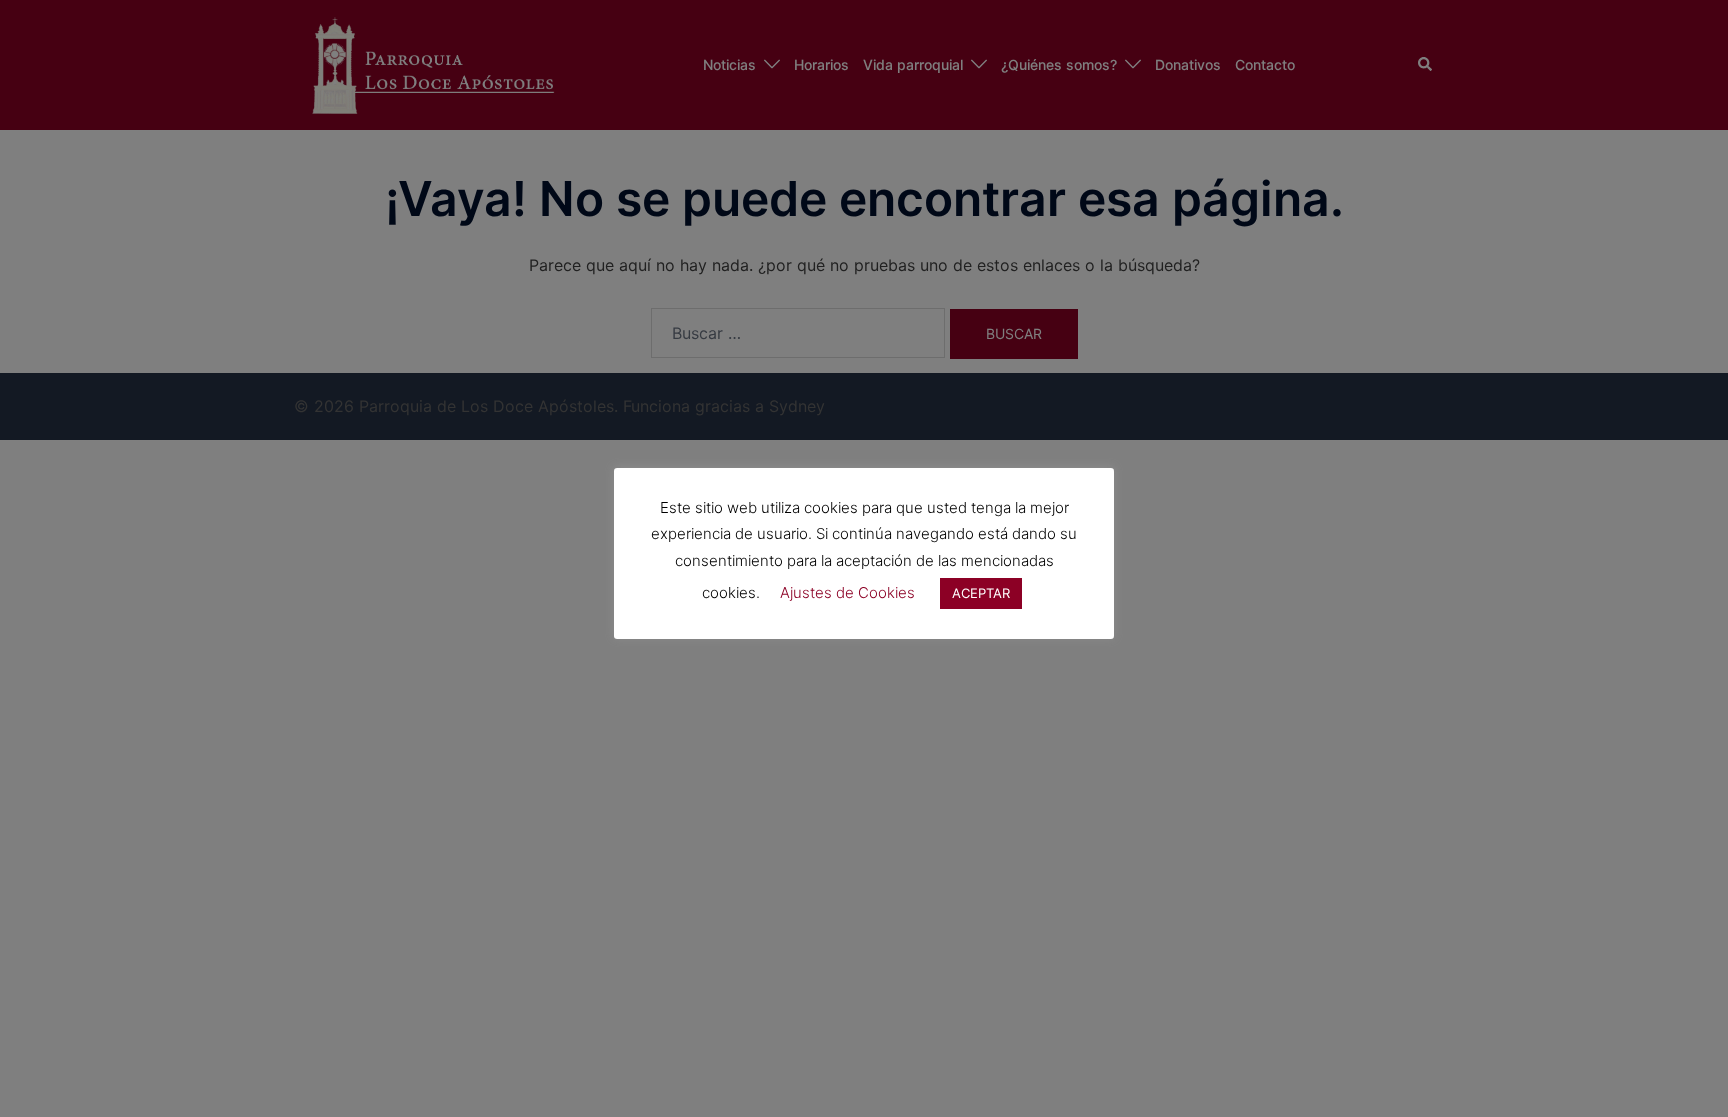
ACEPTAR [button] (981, 593)
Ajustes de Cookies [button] (847, 592)
